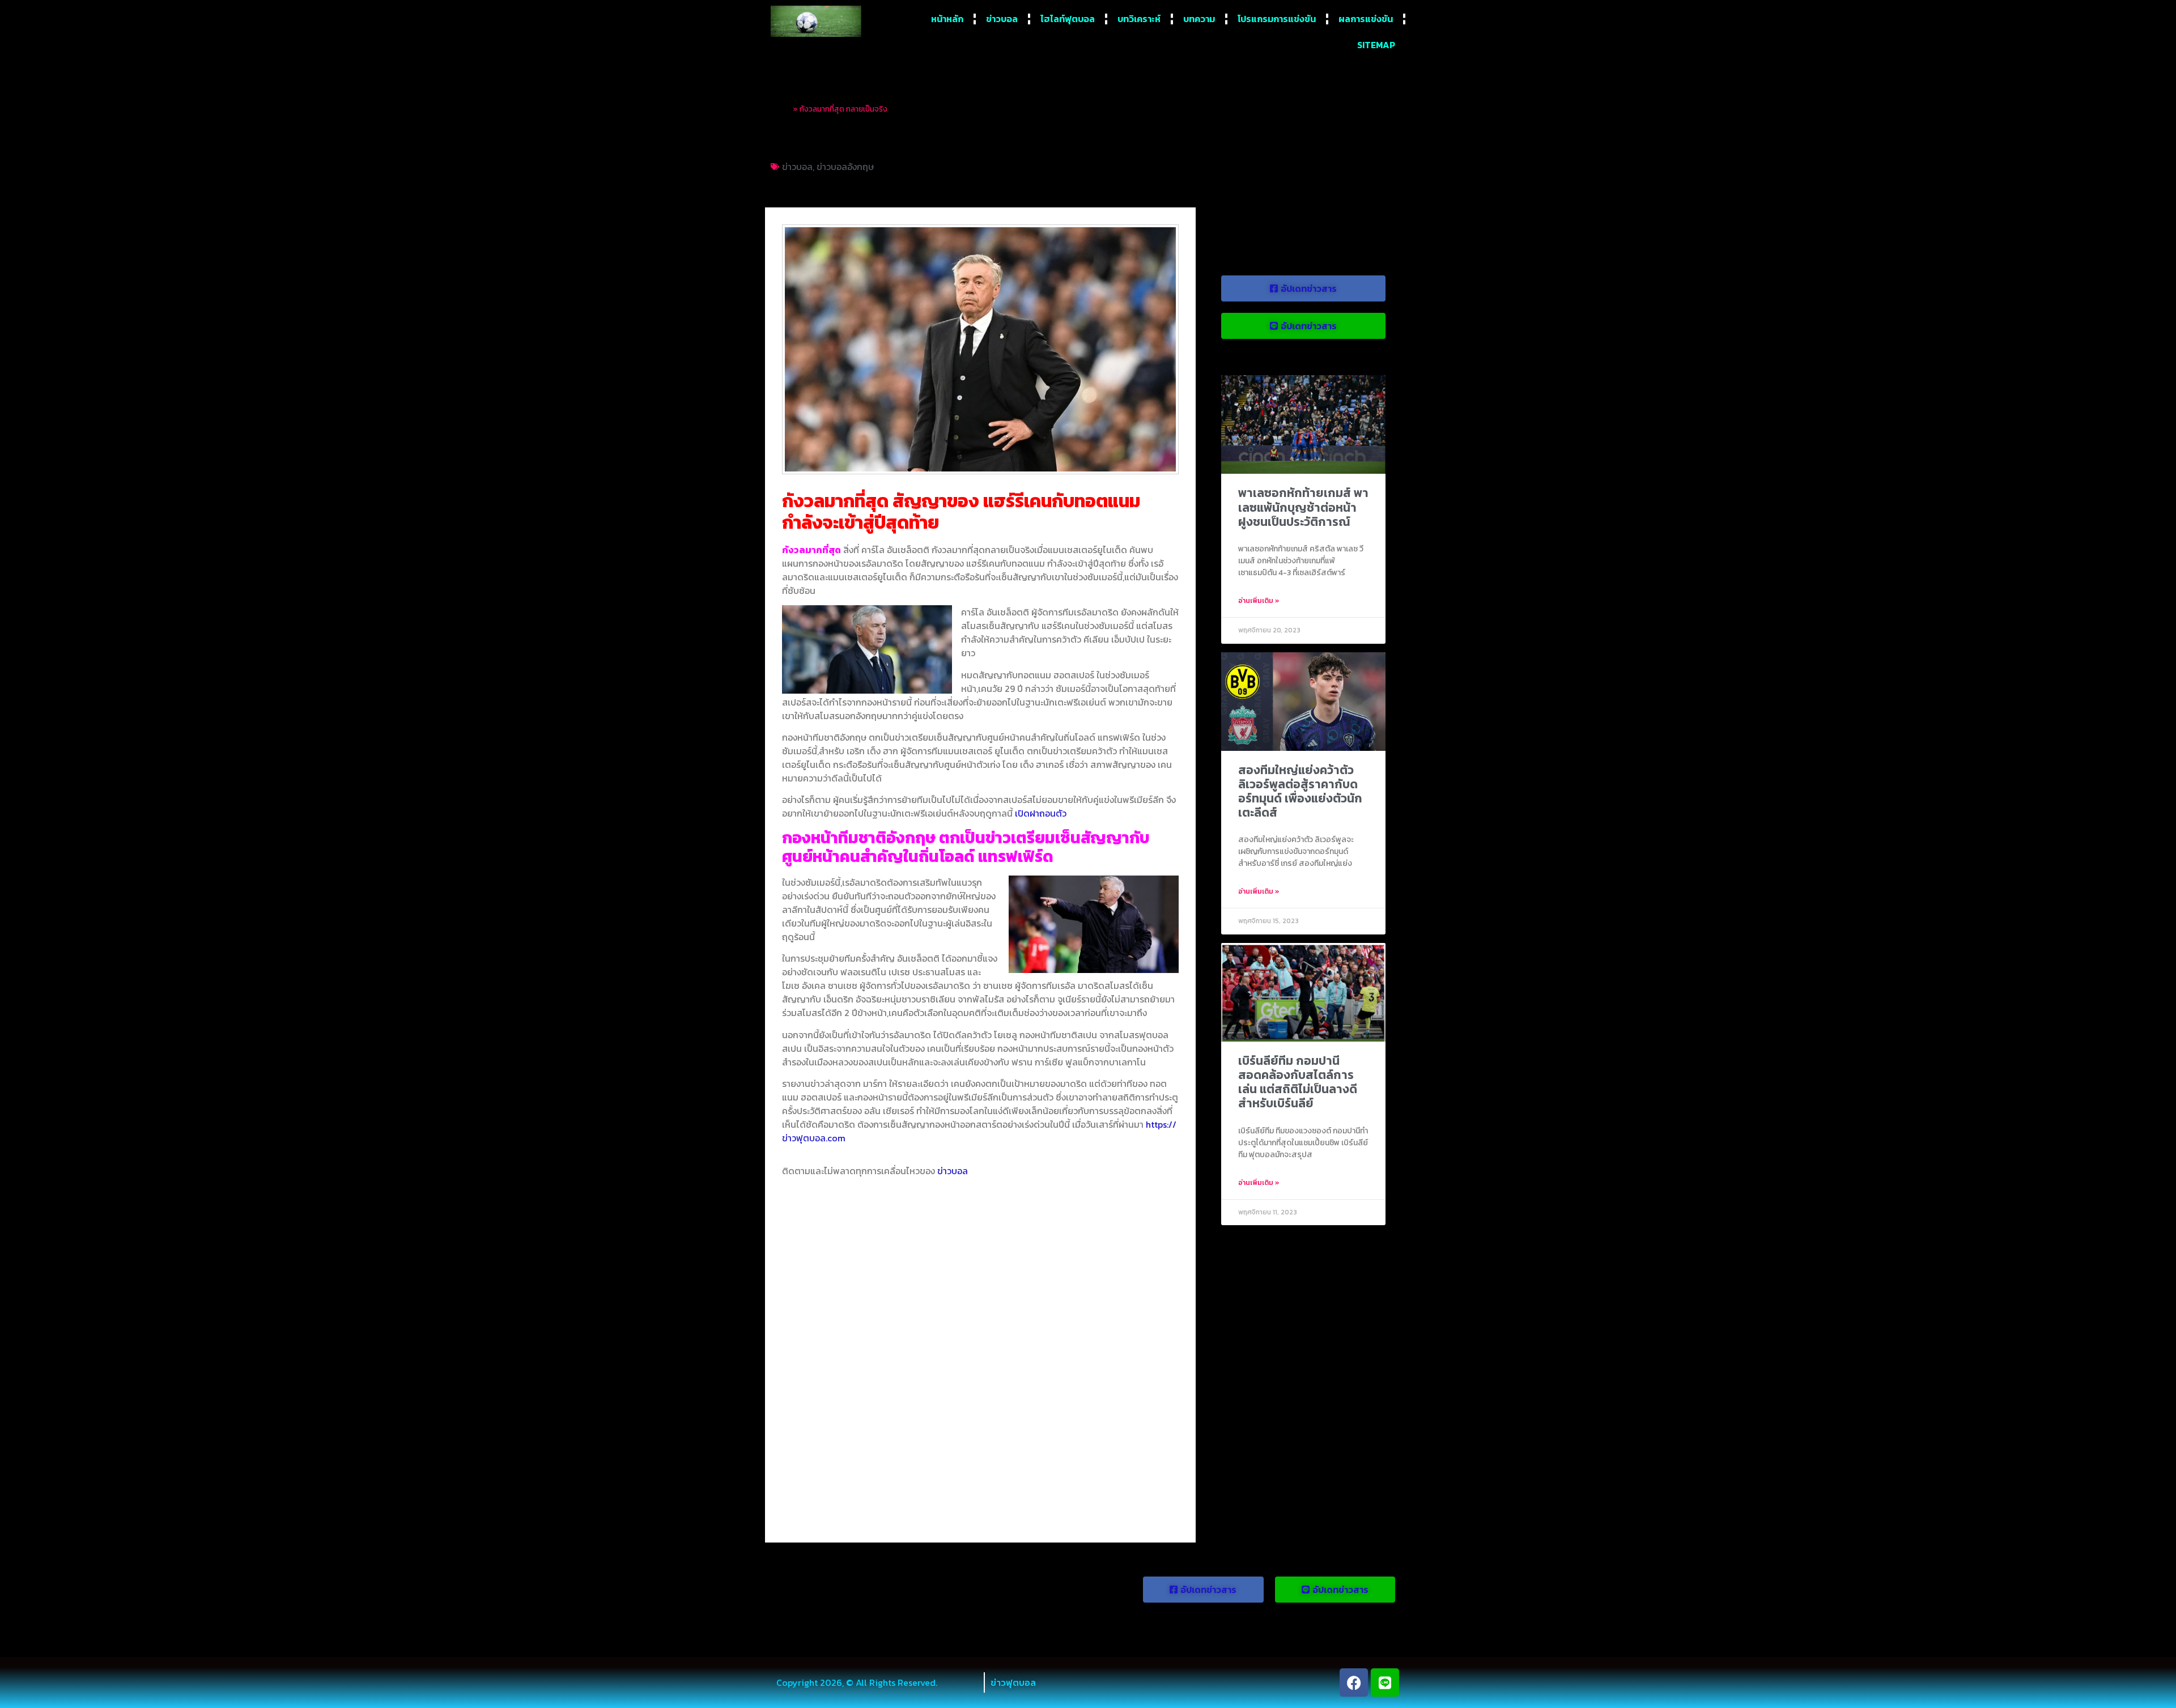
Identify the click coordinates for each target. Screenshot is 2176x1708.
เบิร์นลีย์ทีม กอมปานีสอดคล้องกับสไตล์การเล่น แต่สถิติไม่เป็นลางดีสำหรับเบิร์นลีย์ (1298, 1082)
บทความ (1199, 19)
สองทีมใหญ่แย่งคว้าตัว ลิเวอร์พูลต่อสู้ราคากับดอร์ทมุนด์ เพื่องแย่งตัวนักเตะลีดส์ (1300, 791)
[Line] (1385, 1682)
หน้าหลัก (947, 19)
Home (781, 109)
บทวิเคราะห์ (1139, 19)
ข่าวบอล (1002, 19)
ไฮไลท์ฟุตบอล (1068, 19)
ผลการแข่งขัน (1366, 19)
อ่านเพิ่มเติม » (1259, 601)
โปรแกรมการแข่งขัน (1277, 19)
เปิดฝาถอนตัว (1041, 813)
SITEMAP (1376, 45)
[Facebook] (1354, 1682)
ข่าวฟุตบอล (1013, 1682)
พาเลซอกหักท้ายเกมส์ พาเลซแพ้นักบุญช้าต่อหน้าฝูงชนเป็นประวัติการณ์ (1303, 507)
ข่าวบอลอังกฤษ (845, 167)
